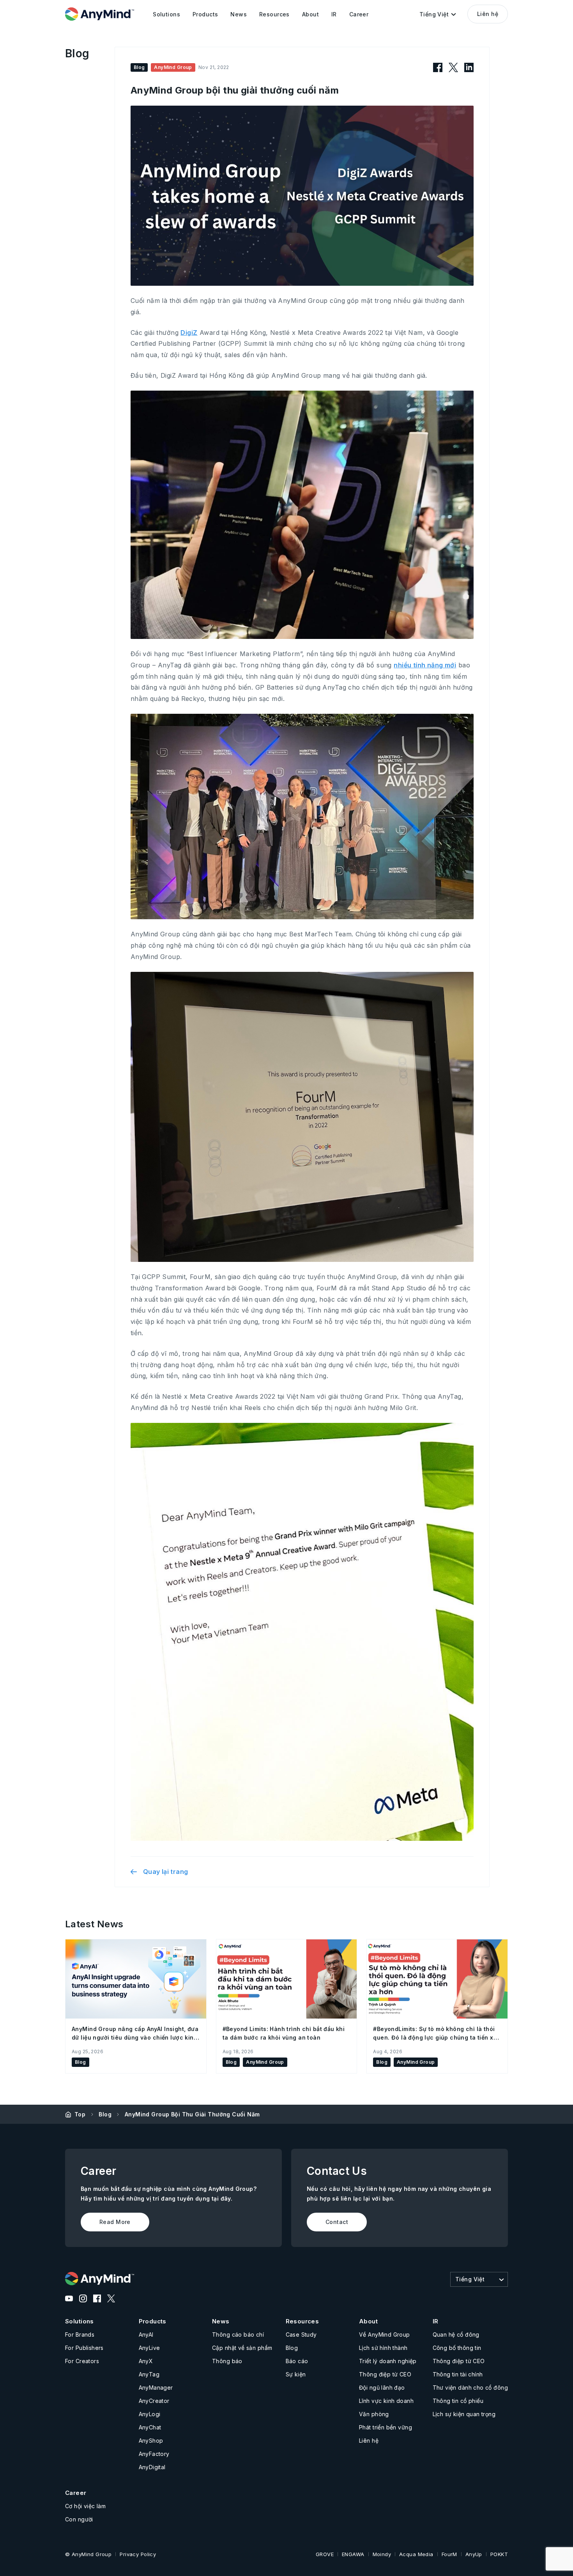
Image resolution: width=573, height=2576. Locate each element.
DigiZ (189, 333)
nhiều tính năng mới (425, 665)
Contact (337, 2222)
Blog (105, 2114)
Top (80, 2114)
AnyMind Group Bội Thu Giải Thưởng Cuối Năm (192, 2114)
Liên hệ (488, 14)
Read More (115, 2222)
